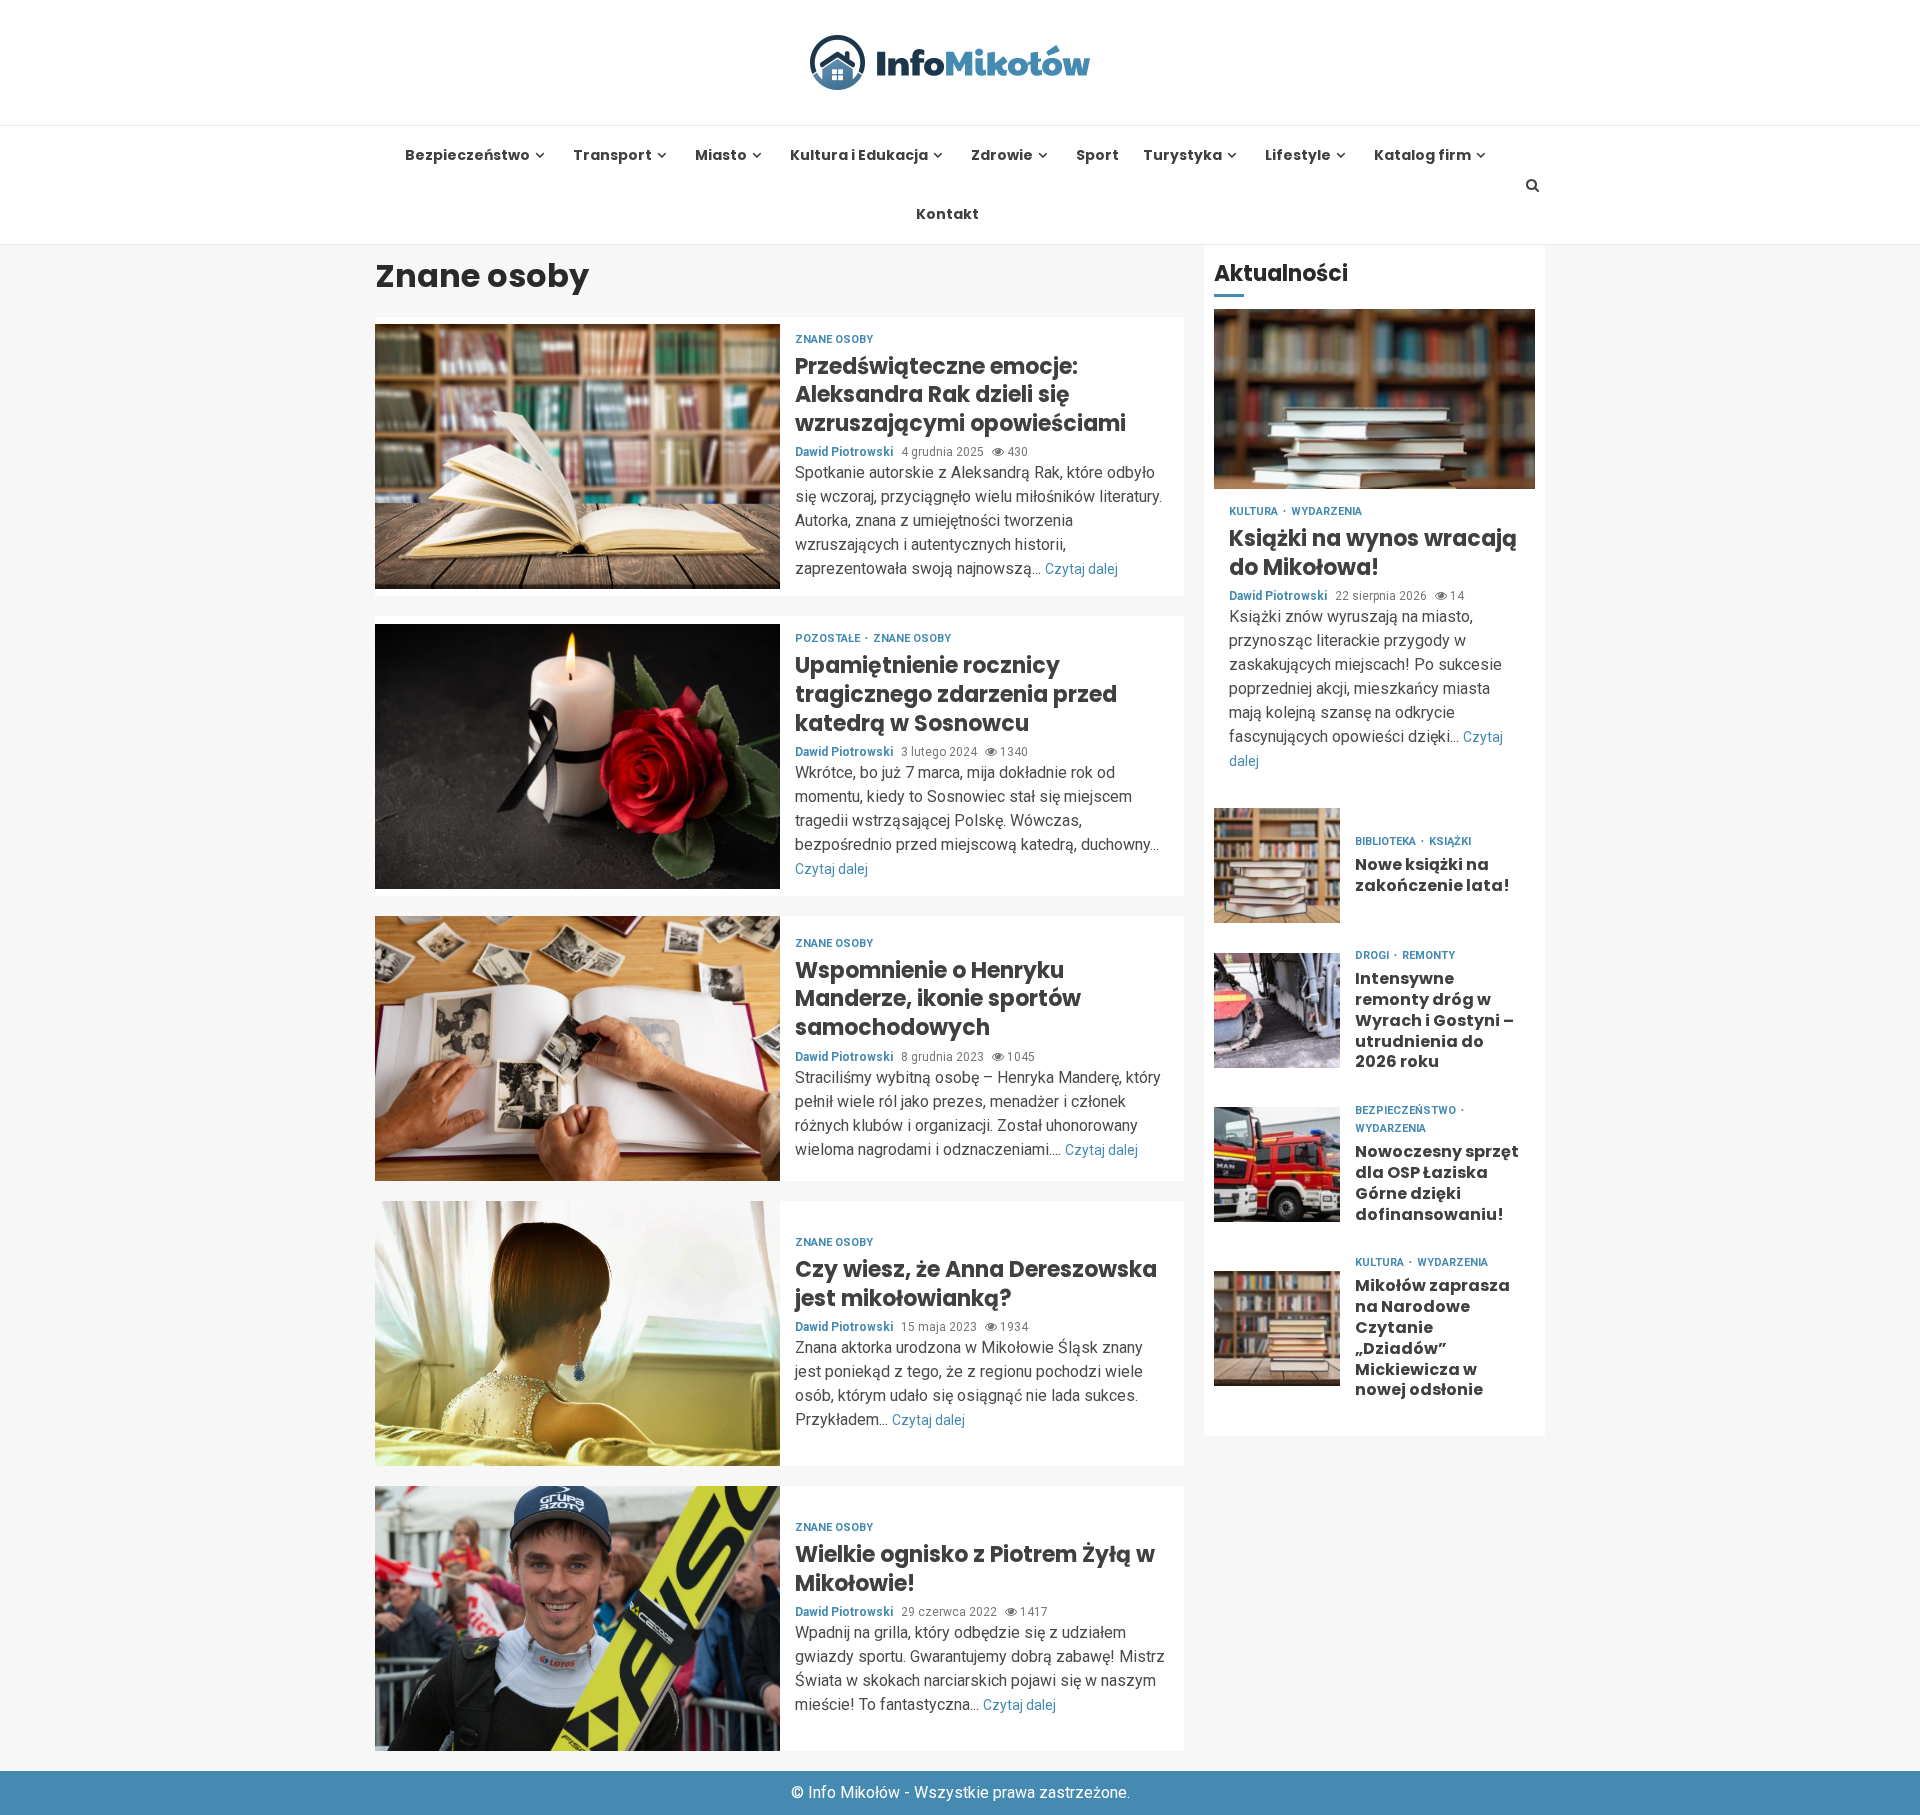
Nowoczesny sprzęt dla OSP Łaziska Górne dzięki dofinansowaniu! (1277, 1163)
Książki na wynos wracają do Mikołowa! (1374, 399)
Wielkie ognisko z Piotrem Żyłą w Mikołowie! (577, 1618)
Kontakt (947, 214)
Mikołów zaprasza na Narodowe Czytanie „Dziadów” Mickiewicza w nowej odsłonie (1277, 1327)
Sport (1097, 155)
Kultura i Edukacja (859, 155)
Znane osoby (834, 339)
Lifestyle (1298, 155)
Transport (612, 155)
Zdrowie (1002, 155)
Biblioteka (1387, 841)
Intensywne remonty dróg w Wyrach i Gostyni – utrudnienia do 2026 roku (1277, 1010)
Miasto (721, 155)
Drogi (1373, 955)
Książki (1450, 841)
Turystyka (1182, 155)
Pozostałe (829, 638)
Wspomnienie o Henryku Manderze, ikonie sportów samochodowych (577, 1048)
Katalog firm (1422, 155)
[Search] (1533, 185)
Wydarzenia (1326, 511)
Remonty (1428, 955)
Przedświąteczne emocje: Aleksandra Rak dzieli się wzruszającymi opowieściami (577, 456)
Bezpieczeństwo (467, 155)
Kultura (1255, 511)
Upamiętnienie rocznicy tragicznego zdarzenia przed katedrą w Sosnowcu (577, 756)
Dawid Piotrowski (845, 452)
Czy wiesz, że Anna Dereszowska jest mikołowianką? (577, 1333)
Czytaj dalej (1081, 569)
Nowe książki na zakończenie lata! (1277, 865)
